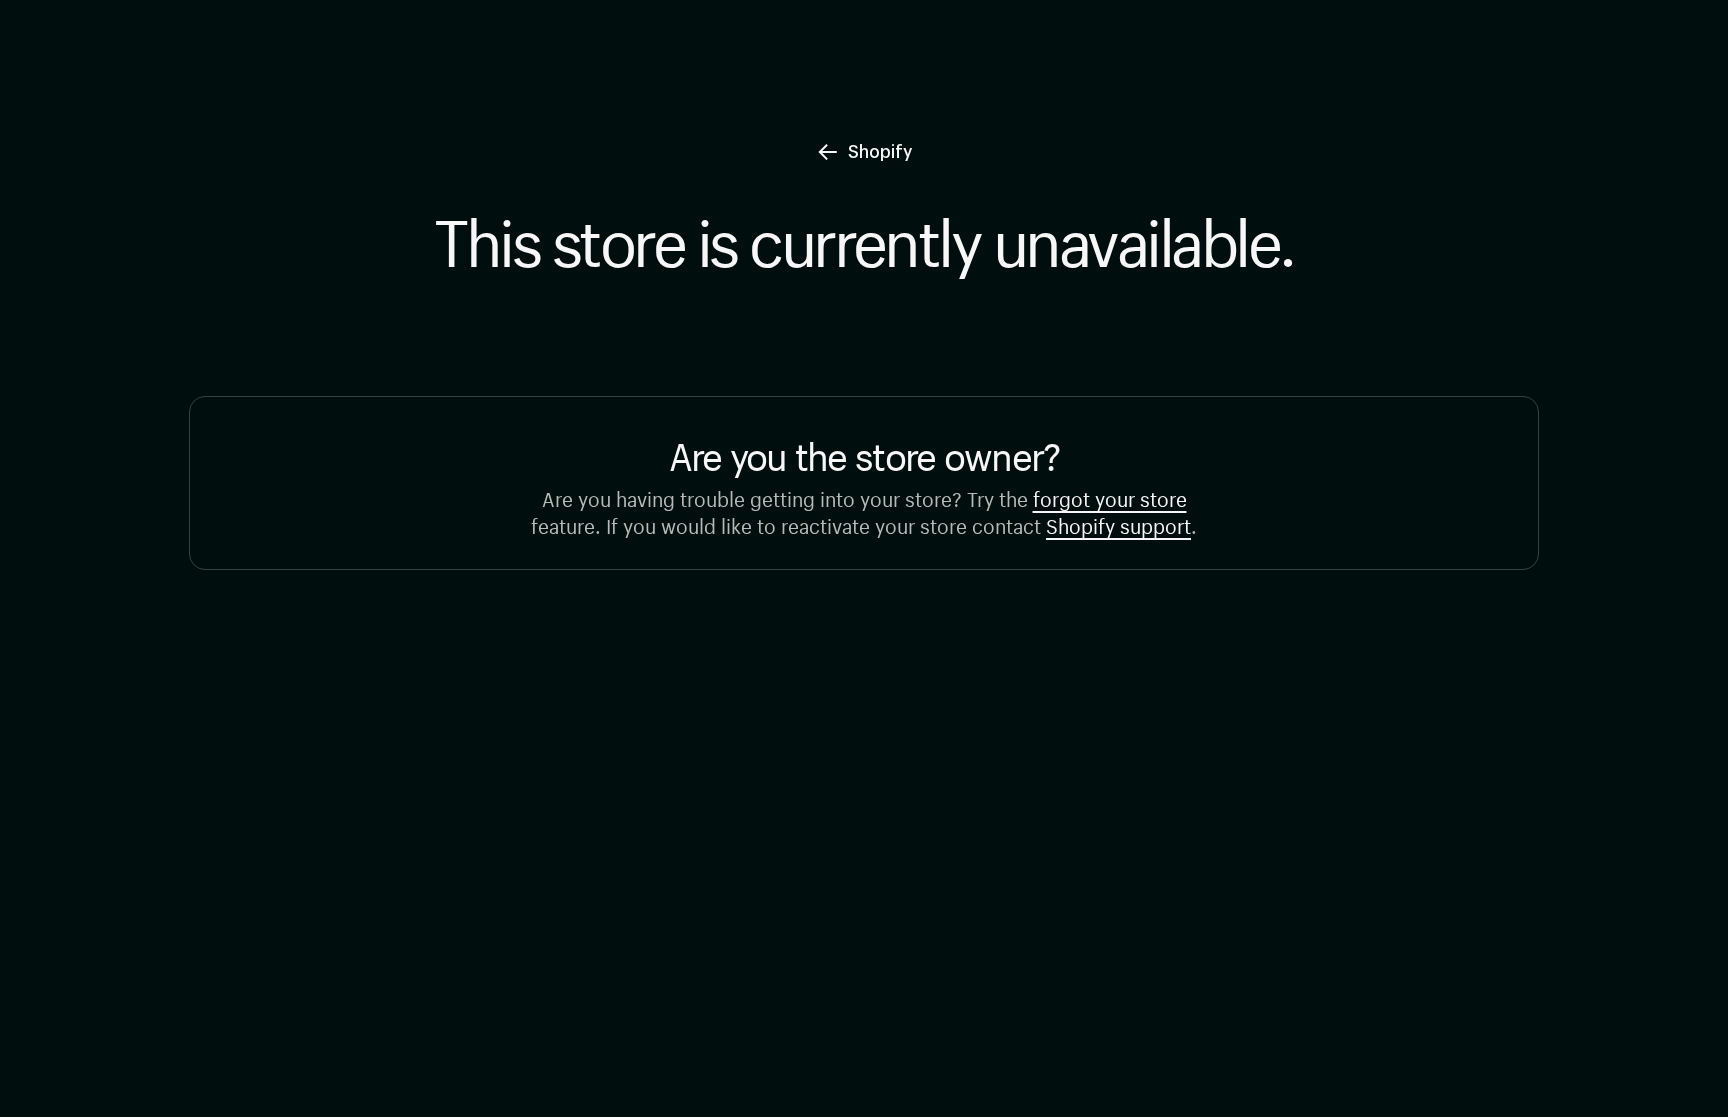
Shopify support (1118, 523)
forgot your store (1110, 496)
